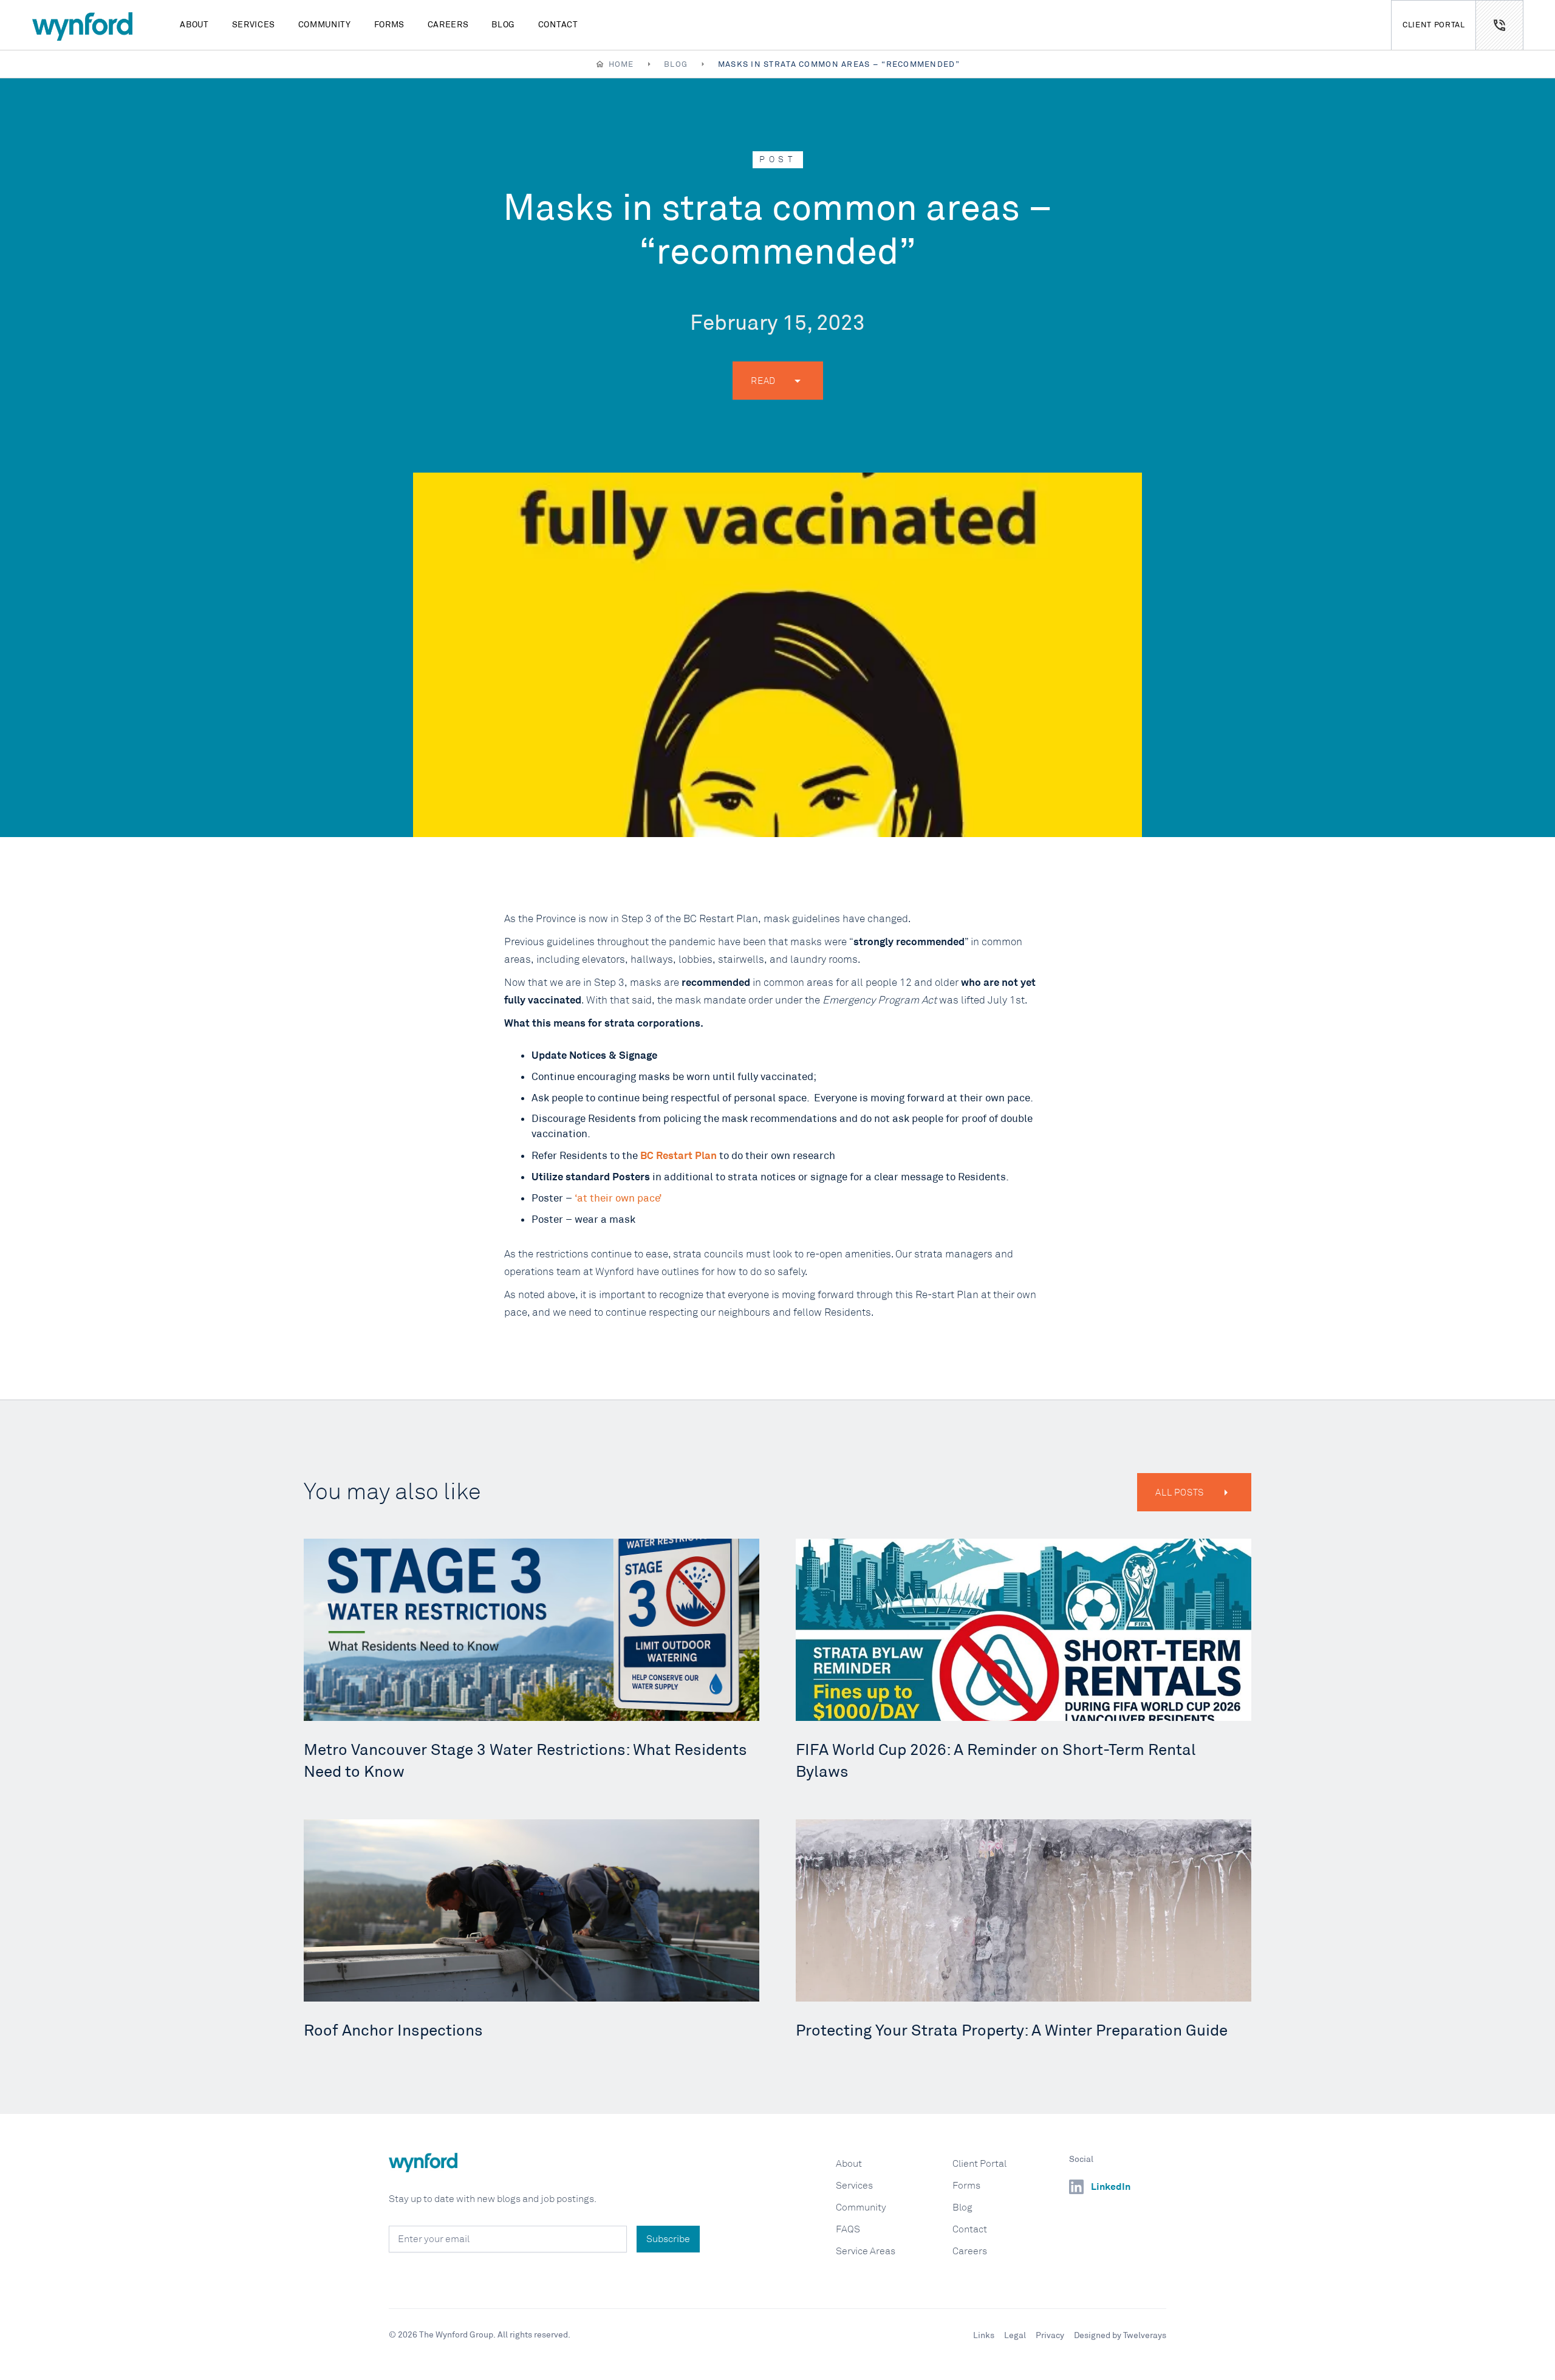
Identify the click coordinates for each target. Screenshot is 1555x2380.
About (194, 24)
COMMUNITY (325, 24)
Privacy (1050, 2335)
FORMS (389, 24)
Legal (1015, 2335)
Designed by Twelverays (1120, 2335)
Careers (448, 24)
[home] (82, 25)
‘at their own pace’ (618, 1198)
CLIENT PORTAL (1434, 25)
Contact (558, 24)
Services (254, 24)
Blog (503, 24)
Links (984, 2335)
